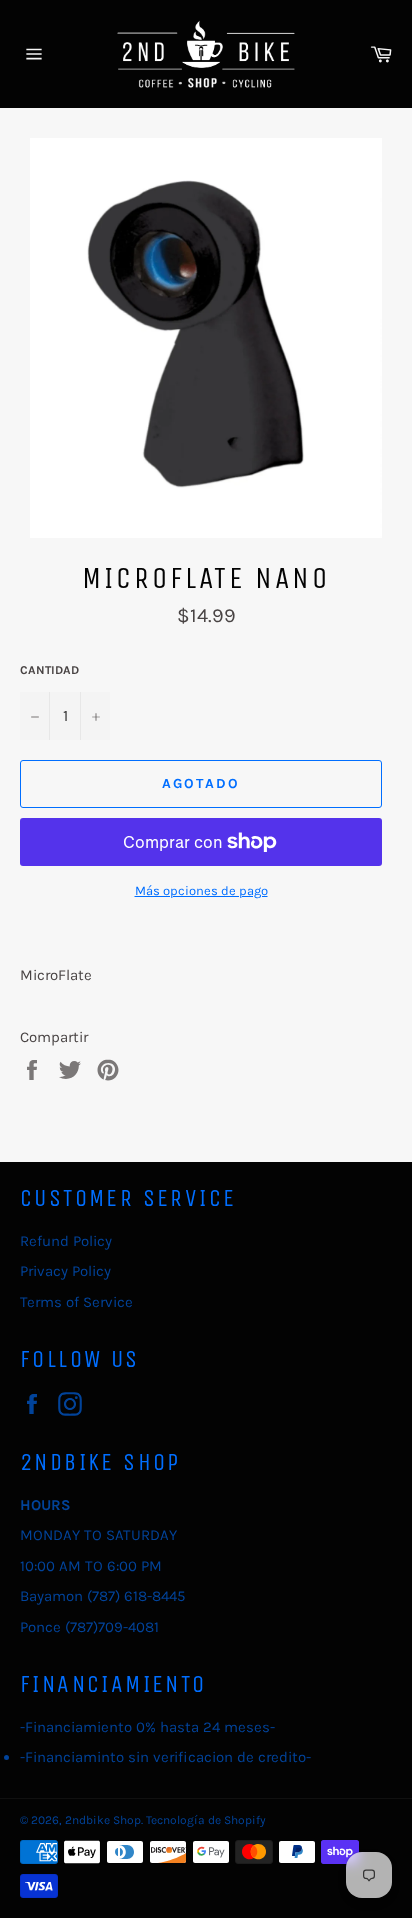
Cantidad (49, 670)
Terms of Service (76, 1302)
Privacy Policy (65, 1271)
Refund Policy (66, 1241)
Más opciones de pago (201, 890)
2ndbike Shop (103, 1820)
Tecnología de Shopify (206, 1820)
